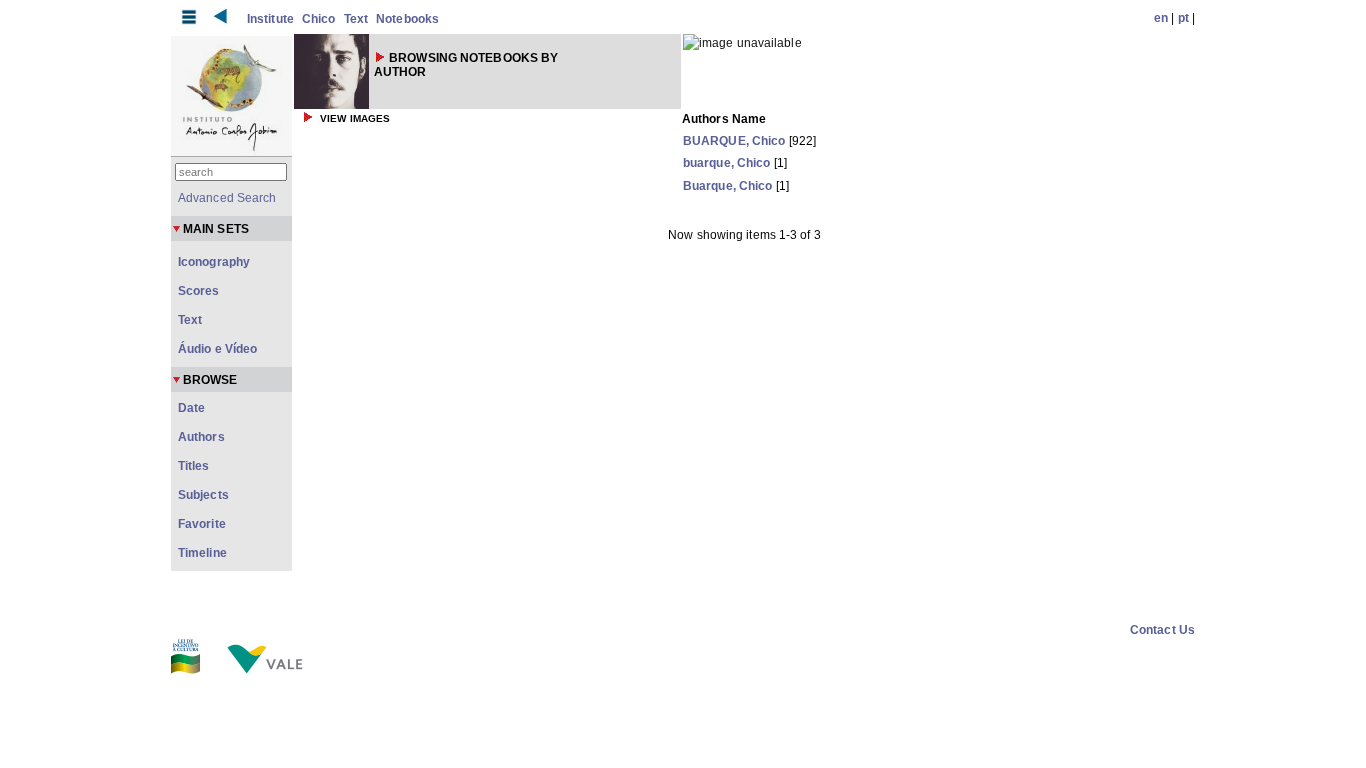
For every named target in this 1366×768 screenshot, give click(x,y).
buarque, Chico (726, 163)
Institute (270, 19)
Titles (194, 466)
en (1161, 18)
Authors (201, 437)
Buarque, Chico (727, 186)
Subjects (203, 495)
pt (1183, 18)
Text (356, 19)
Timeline (202, 553)
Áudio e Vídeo (217, 349)
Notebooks (407, 19)
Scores (199, 291)
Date (191, 408)
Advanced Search (227, 198)
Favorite (202, 524)
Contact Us (1162, 630)
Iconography (214, 262)
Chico (319, 19)
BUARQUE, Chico (734, 141)
